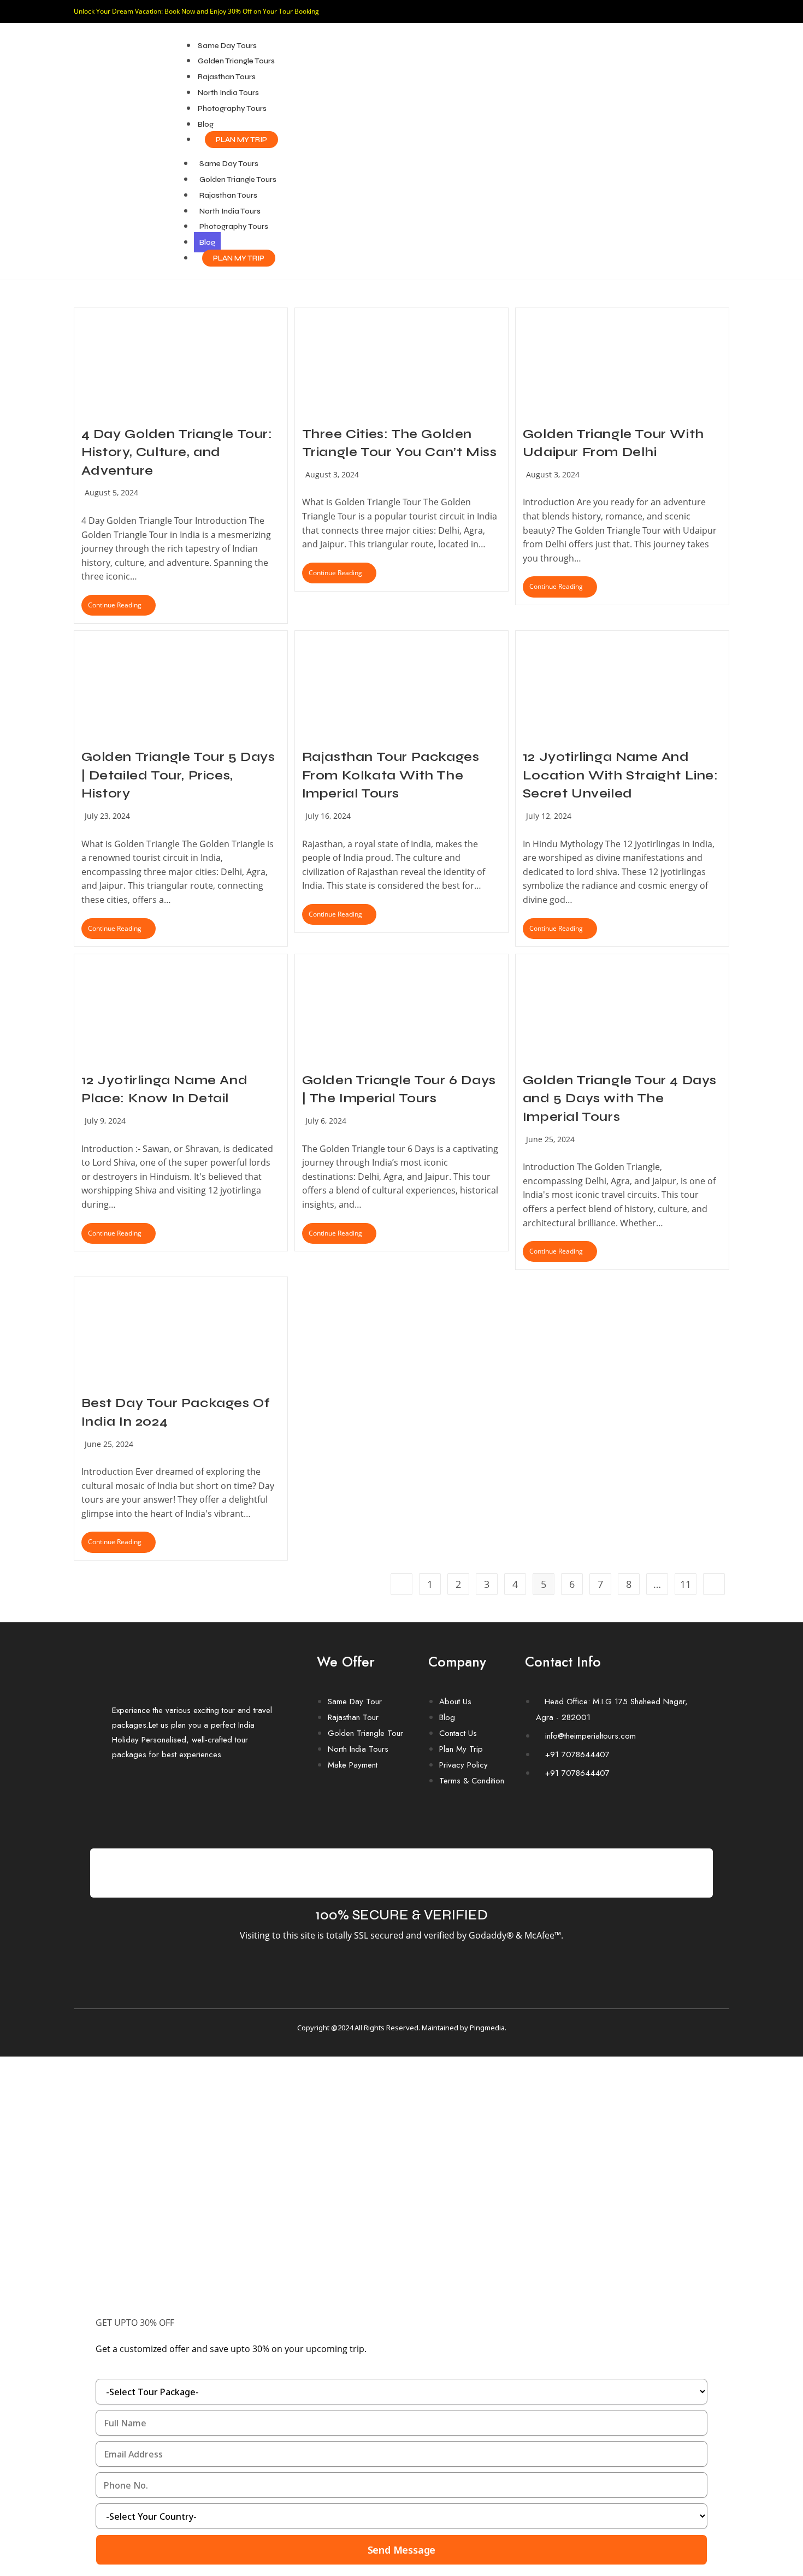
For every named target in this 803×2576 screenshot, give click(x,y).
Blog (206, 124)
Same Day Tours (227, 46)
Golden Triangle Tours (236, 61)
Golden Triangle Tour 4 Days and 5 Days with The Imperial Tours (620, 1098)
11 (686, 1584)
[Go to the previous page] (401, 1584)
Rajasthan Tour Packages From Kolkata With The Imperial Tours (391, 775)
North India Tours (228, 93)
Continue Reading (122, 602)
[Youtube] (609, 1813)
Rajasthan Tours (227, 77)
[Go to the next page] (714, 1584)
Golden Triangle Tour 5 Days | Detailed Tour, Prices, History (178, 775)
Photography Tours (232, 108)
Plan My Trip (241, 140)
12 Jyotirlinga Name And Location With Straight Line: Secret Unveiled (621, 775)
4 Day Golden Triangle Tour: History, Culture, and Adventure (177, 452)
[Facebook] (539, 1813)
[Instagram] (574, 1813)
